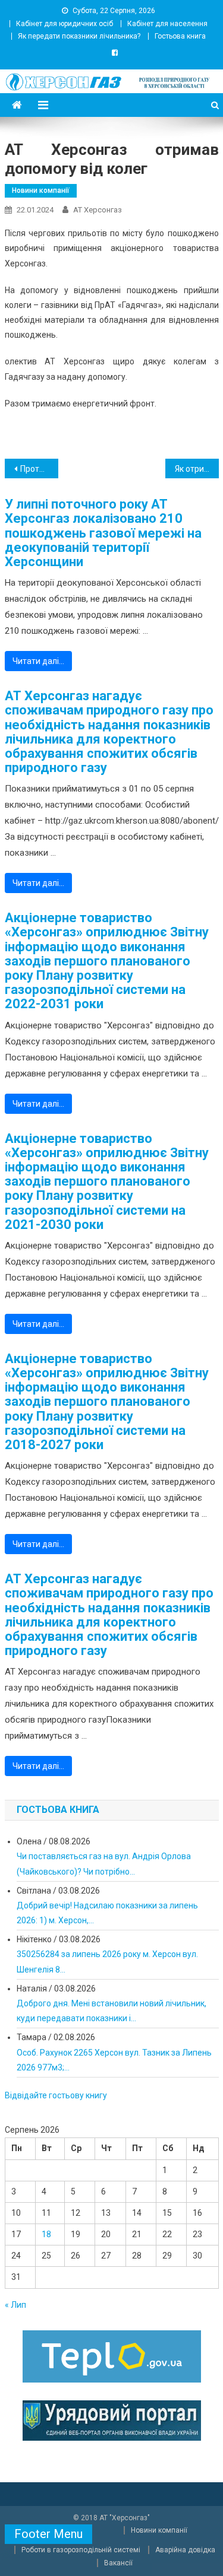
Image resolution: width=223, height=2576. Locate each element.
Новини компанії (41, 190)
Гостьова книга (180, 36)
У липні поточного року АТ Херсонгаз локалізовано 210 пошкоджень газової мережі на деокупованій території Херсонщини (103, 533)
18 (46, 2234)
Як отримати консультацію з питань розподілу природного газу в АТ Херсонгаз (197, 469)
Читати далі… (38, 661)
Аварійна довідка (185, 2550)
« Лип (15, 2305)
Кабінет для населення (167, 24)
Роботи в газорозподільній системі (81, 2550)
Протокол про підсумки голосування (39, 469)
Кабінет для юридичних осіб (65, 24)
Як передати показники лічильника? (79, 36)
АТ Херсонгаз (98, 210)
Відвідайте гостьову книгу (56, 2095)
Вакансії (118, 2563)
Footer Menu (48, 2534)
